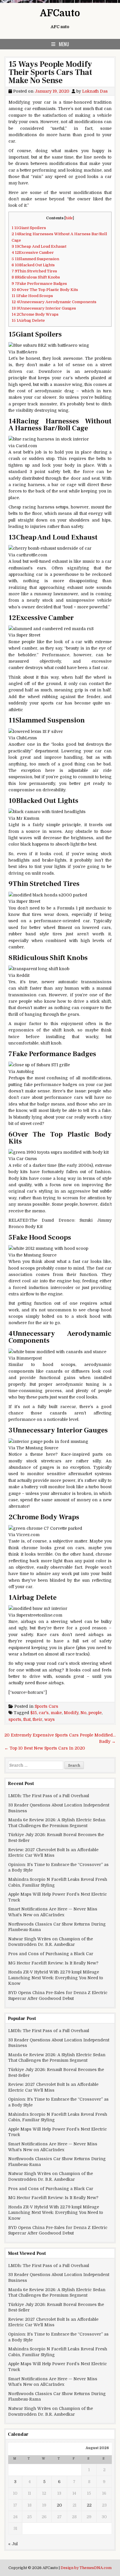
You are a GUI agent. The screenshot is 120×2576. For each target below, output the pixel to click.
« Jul (13, 2544)
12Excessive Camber (33, 252)
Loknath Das (95, 91)
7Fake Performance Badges (39, 284)
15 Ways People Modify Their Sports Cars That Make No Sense (50, 72)
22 (89, 2505)
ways (50, 1719)
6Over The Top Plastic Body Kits (45, 290)
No (83, 1713)
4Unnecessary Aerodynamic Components (54, 302)
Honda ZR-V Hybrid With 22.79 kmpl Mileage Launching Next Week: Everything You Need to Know (56, 1978)
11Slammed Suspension (35, 259)
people (95, 1713)
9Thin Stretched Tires (34, 271)
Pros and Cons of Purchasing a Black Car (51, 1954)
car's (44, 1713)
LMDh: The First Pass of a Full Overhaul (49, 1796)
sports (15, 1719)
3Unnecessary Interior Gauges (44, 308)
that (27, 1719)
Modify (71, 1713)
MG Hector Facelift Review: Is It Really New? (53, 1963)
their (37, 1719)
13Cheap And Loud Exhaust (39, 246)
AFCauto (60, 13)
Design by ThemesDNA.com (86, 2568)
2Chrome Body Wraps (35, 314)
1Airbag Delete (28, 320)
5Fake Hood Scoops (32, 296)
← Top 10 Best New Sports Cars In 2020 (45, 1748)
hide (69, 218)
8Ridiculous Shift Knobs (36, 277)
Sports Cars (46, 1706)
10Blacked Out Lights (33, 265)
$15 (33, 1713)
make (56, 1713)
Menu (64, 44)
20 (59, 2505)
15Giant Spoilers (29, 228)
